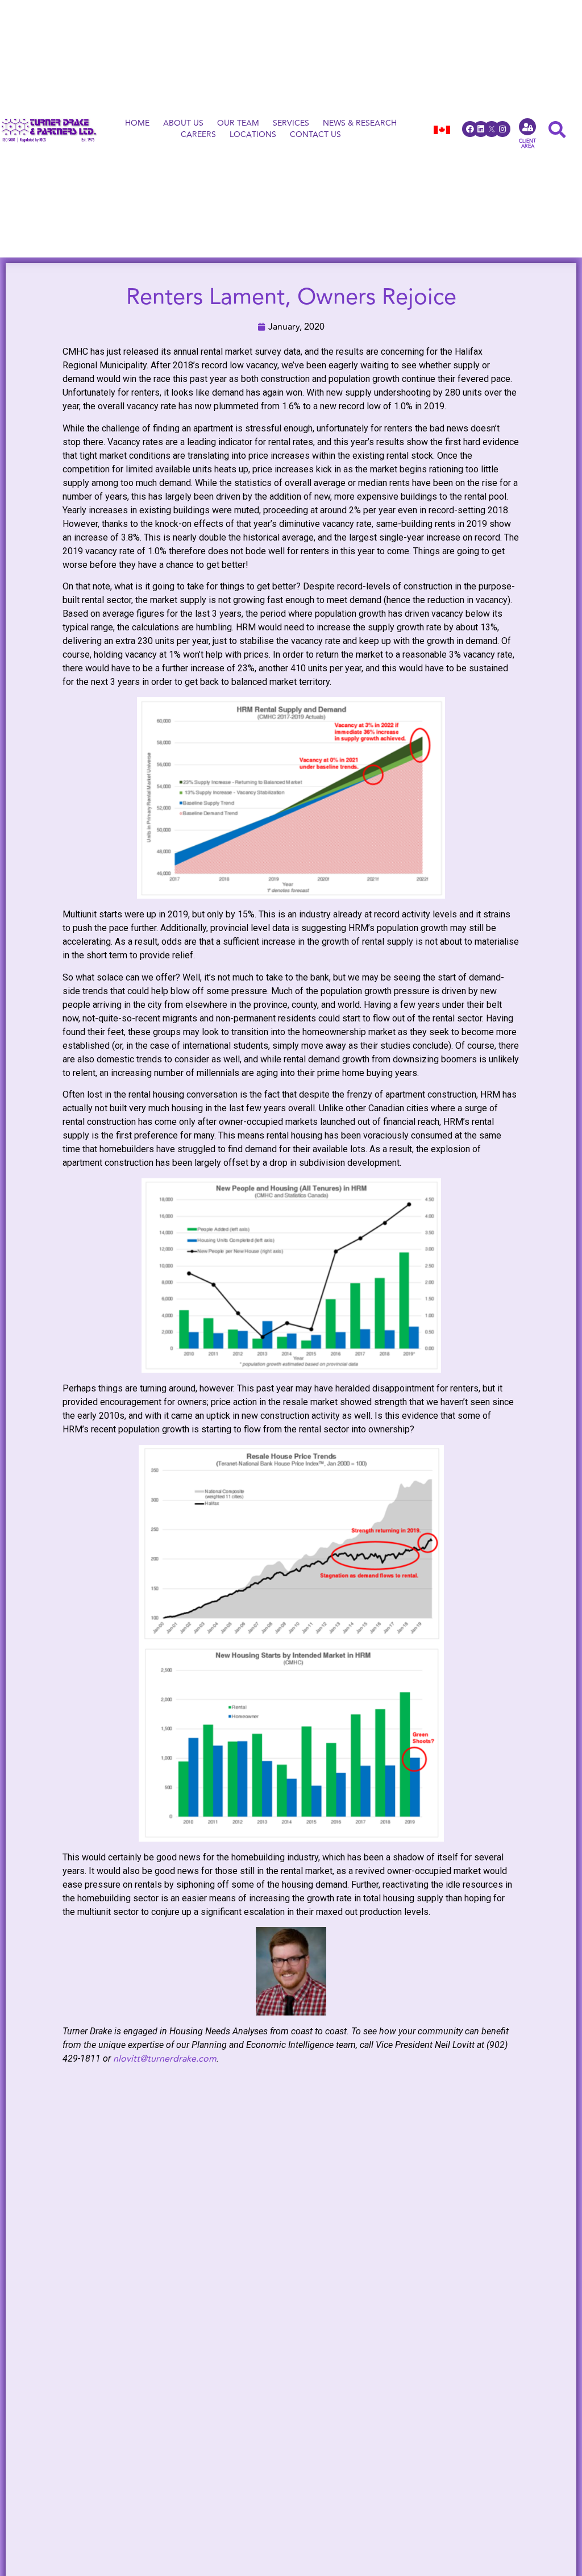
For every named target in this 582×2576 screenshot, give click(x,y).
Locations (253, 135)
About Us (183, 123)
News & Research (360, 123)
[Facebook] (470, 129)
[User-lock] (527, 127)
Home (137, 123)
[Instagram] (502, 129)
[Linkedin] (481, 129)
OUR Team (238, 123)
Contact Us (315, 135)
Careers (198, 135)
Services (291, 123)
